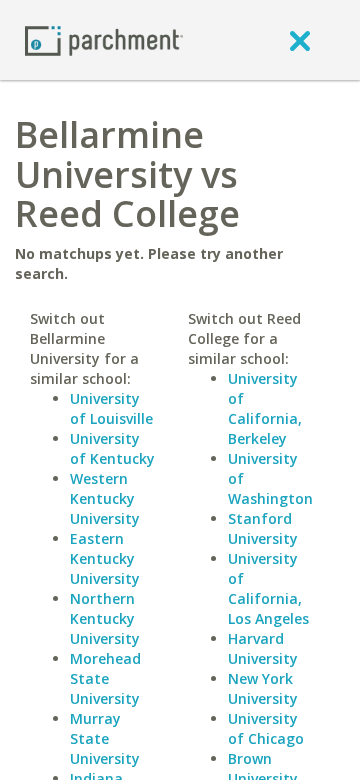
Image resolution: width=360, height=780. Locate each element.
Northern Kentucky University (105, 618)
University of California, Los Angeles (268, 588)
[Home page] (104, 39)
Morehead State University (105, 678)
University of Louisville (111, 408)
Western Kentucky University (105, 498)
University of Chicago (266, 728)
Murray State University (105, 738)
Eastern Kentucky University (105, 558)
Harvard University (263, 648)
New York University (263, 688)
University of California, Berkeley (265, 408)
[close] (300, 40)
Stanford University (263, 528)
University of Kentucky (112, 448)
